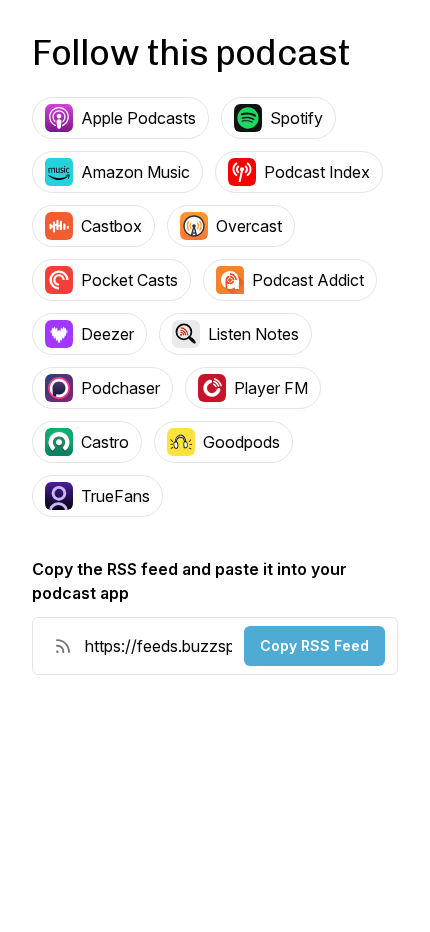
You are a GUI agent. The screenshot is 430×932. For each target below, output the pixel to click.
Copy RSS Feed (314, 645)
